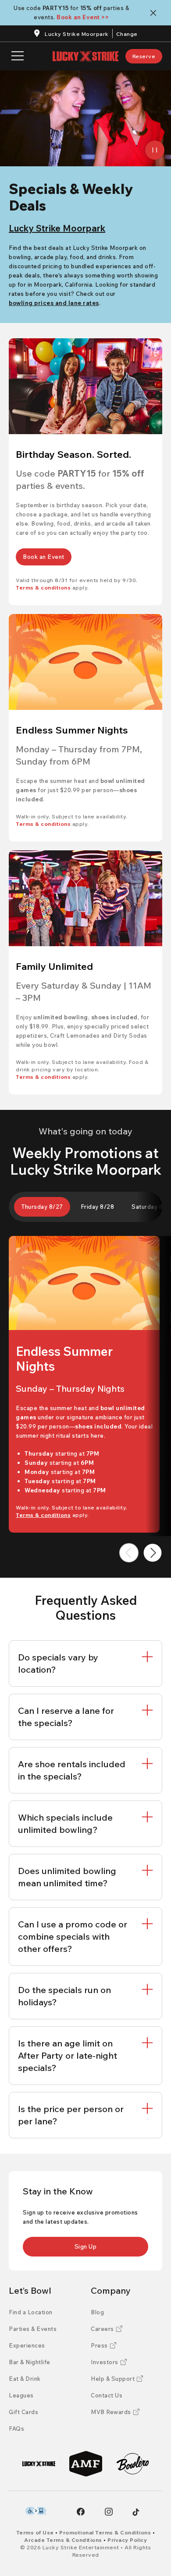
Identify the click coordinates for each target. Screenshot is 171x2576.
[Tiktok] (136, 2512)
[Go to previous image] (129, 1553)
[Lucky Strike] (39, 2464)
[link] (144, 56)
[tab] (42, 1207)
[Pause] (155, 150)
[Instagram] (109, 2512)
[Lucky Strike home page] (85, 56)
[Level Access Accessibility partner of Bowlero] (36, 2511)
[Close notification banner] (155, 13)
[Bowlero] (133, 2464)
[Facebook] (81, 2512)
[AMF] (86, 2464)
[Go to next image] (153, 1553)
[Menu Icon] (18, 56)
